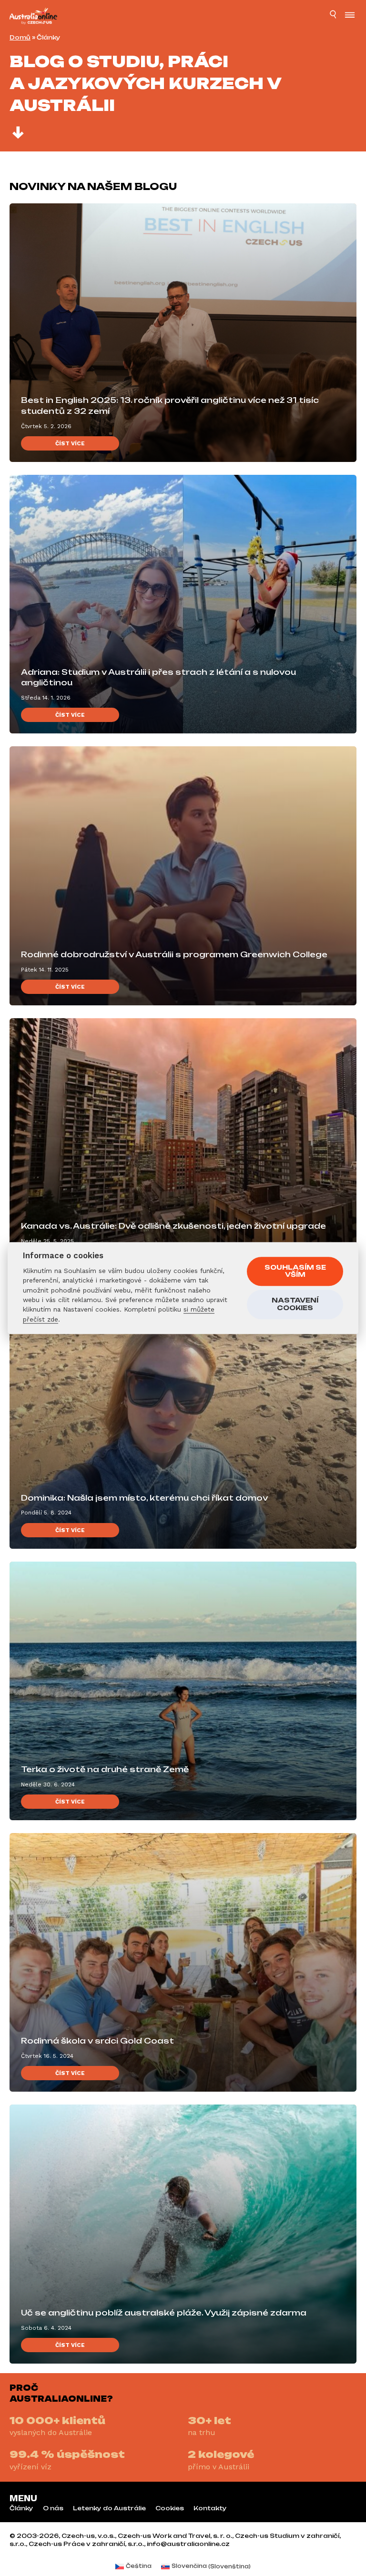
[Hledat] (334, 16)
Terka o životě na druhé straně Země (105, 1769)
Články (21, 2508)
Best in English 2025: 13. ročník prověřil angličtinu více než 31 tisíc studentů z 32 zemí (170, 406)
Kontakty (210, 2508)
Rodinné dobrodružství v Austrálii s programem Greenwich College (174, 954)
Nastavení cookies (295, 1304)
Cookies (170, 2508)
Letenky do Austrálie (109, 2508)
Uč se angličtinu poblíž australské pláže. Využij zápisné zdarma (164, 2313)
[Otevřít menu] (350, 16)
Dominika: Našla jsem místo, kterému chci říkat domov (144, 1498)
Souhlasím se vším (295, 1271)
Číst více (70, 443)
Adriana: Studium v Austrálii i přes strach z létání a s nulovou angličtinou (158, 677)
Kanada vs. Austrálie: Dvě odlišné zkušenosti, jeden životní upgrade (173, 1226)
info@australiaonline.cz (188, 2544)
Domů (20, 37)
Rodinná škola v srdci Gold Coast (97, 2041)
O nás (53, 2508)
